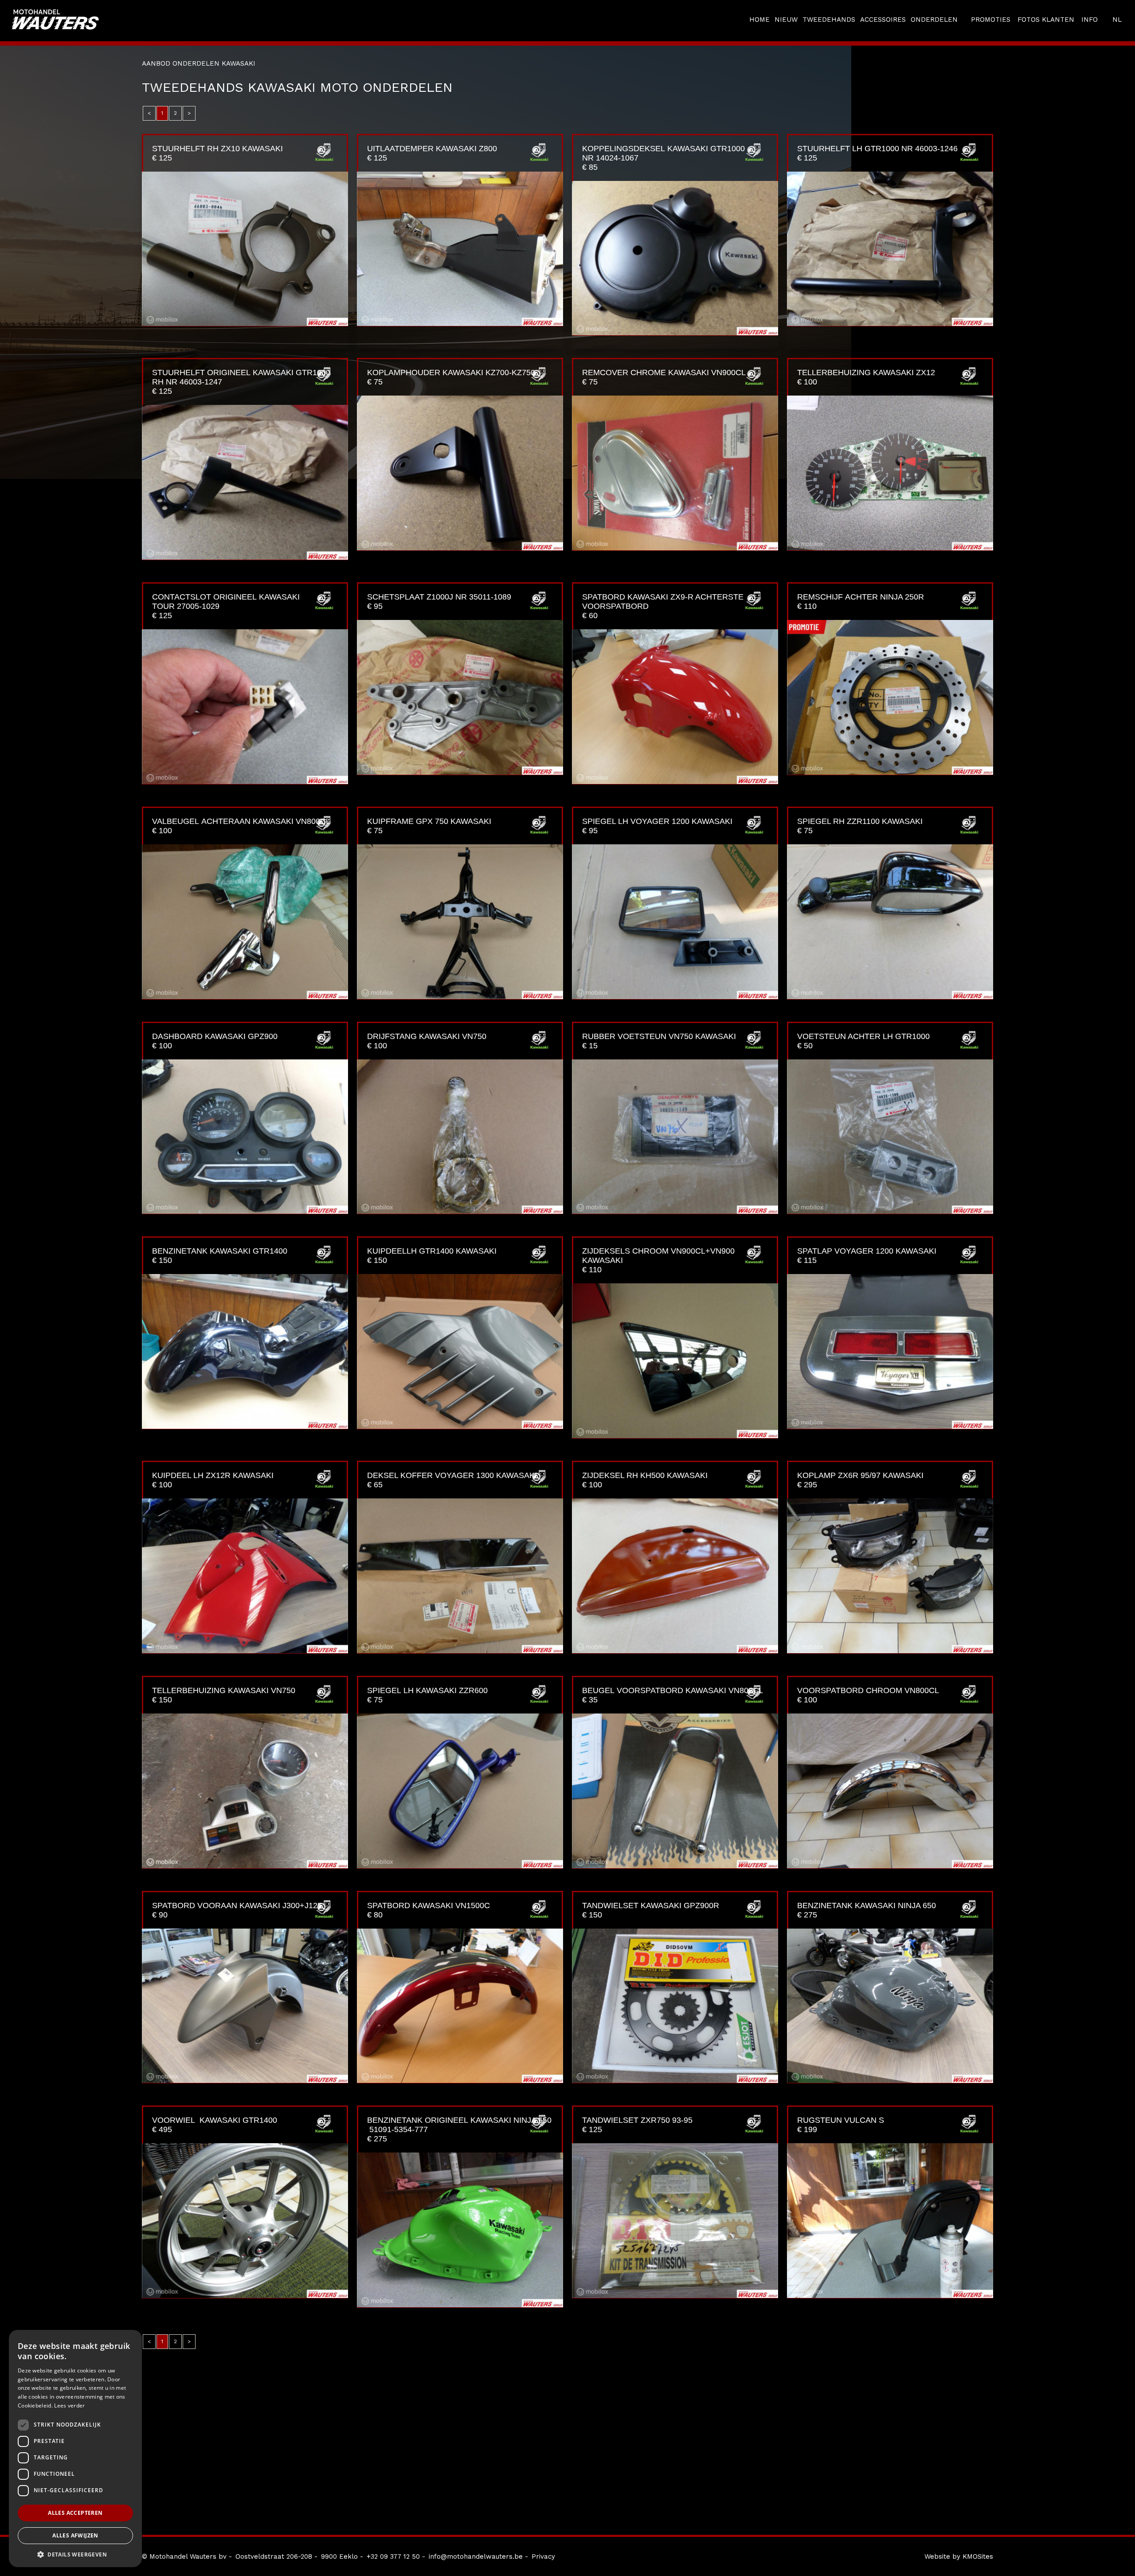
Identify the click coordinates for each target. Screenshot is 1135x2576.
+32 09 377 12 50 (393, 2556)
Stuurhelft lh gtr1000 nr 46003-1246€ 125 (877, 153)
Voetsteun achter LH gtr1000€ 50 (863, 1041)
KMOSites (978, 2556)
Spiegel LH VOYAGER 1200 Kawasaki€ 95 (657, 826)
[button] (75, 2554)
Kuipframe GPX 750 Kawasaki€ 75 (429, 826)
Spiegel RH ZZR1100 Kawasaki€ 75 (860, 826)
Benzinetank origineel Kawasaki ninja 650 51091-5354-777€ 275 (459, 2129)
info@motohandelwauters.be (476, 2556)
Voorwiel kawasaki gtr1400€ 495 (215, 2125)
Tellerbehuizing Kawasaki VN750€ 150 (224, 1695)
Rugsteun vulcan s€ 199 (841, 2125)
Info (1090, 20)
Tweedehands (829, 20)
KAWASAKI (239, 63)
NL (1117, 20)
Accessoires (883, 20)
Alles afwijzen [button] (75, 2535)
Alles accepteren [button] (75, 2513)
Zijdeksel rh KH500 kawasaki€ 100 (645, 1480)
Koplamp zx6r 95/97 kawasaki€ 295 (860, 1480)
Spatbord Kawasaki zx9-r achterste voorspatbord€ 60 (663, 606)
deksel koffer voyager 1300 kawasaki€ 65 (452, 1480)
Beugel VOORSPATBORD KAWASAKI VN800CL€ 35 (673, 1695)
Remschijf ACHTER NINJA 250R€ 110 (861, 602)
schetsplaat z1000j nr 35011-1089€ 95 (439, 602)
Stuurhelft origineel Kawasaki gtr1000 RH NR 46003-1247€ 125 (241, 382)
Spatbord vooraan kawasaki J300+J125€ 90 (237, 1910)
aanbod (156, 63)
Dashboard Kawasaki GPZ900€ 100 (215, 1041)
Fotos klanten (1046, 20)
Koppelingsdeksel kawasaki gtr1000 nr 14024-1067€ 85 (663, 158)
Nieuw (786, 20)
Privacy (543, 2556)
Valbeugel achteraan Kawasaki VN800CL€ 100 (241, 826)
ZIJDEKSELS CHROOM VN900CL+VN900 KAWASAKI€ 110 (658, 1260)
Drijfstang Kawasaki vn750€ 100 (427, 1041)
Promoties (991, 20)
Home (759, 20)
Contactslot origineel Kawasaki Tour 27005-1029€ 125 (226, 606)
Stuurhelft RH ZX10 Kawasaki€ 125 (217, 153)
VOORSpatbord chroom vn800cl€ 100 (868, 1695)
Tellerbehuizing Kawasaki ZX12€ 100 (866, 377)
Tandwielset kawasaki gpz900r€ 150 (651, 1910)
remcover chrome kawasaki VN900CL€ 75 (664, 377)
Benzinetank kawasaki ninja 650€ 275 (867, 1910)
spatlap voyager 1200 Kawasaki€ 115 (867, 1256)
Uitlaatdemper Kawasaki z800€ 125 (432, 153)
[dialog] (75, 2449)
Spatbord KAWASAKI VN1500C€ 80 (429, 1910)
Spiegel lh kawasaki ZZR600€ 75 (427, 1695)
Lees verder (69, 2405)
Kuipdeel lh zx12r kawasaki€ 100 (213, 1480)
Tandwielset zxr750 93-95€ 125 (637, 2125)
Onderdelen (934, 20)
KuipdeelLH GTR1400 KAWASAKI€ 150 (432, 1256)
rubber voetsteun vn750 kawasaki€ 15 (659, 1041)
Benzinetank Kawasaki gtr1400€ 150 (220, 1256)
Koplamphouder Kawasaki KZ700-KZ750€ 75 (451, 377)
